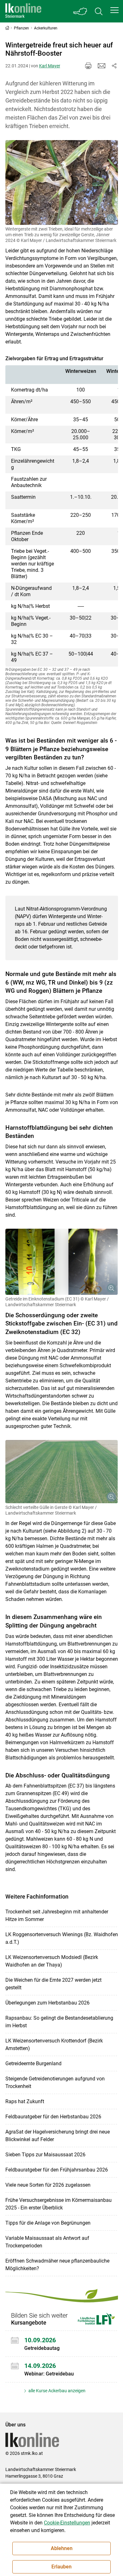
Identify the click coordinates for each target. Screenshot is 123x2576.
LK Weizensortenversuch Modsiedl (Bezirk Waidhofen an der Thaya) (52, 1961)
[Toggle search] (99, 11)
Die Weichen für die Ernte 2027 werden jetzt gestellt (53, 1984)
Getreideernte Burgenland (33, 2063)
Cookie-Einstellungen (67, 2523)
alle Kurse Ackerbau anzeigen (56, 2391)
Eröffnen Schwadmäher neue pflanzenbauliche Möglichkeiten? (57, 2265)
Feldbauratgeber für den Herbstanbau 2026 (53, 2117)
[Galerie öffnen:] (62, 182)
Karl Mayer (50, 66)
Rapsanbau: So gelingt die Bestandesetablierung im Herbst (59, 2022)
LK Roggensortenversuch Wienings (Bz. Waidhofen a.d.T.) (62, 1938)
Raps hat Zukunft (25, 2101)
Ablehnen (62, 2548)
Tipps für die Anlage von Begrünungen (48, 2223)
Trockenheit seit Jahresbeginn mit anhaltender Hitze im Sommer (57, 1915)
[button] (114, 10)
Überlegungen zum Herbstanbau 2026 (47, 2003)
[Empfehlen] (102, 66)
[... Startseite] (23, 11)
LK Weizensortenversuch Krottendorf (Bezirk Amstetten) (54, 2045)
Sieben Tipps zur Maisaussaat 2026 (45, 2155)
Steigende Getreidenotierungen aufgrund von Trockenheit (55, 2082)
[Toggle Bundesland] (80, 11)
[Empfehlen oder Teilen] (114, 66)
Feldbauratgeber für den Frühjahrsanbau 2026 (57, 2170)
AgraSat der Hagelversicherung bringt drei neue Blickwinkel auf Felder (58, 2136)
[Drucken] (88, 66)
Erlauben (61, 2567)
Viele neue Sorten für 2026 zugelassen (48, 2185)
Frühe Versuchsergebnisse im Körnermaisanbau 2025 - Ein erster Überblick (59, 2204)
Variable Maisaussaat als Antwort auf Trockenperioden (47, 2242)
